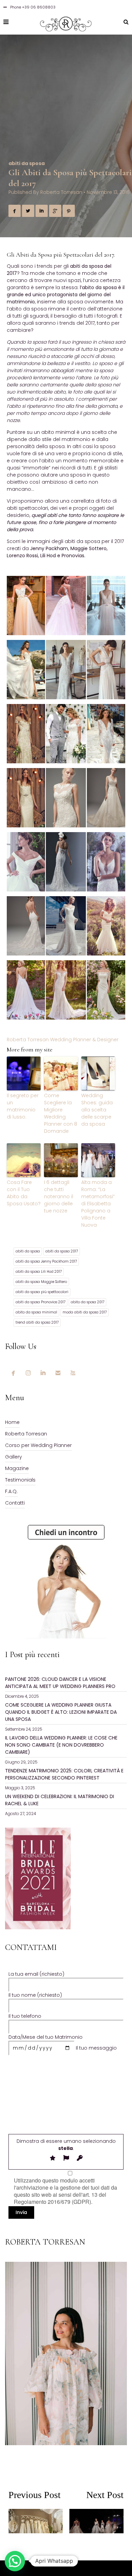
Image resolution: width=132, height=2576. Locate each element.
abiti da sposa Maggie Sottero (41, 1282)
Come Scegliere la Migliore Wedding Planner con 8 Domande (61, 1113)
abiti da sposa (27, 163)
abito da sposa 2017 (87, 1302)
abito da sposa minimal (36, 1312)
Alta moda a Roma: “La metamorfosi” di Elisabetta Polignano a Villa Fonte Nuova (98, 1204)
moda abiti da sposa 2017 (85, 1312)
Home (12, 1422)
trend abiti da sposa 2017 (37, 1322)
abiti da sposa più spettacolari (42, 1292)
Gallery (14, 1457)
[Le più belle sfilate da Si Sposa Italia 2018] (95, 2519)
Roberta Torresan (61, 192)
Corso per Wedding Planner (38, 1445)
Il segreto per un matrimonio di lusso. (23, 1106)
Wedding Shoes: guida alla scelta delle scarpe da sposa (97, 1110)
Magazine (17, 1468)
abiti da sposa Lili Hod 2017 (39, 1272)
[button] (15, 2561)
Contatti (15, 1503)
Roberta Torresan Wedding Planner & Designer (63, 1040)
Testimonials (20, 1480)
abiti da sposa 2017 (62, 1251)
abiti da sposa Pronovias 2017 (40, 1302)
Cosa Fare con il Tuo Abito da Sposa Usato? (24, 1193)
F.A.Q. (11, 1491)
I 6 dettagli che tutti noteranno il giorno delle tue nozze (59, 1196)
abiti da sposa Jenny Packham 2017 (46, 1261)
